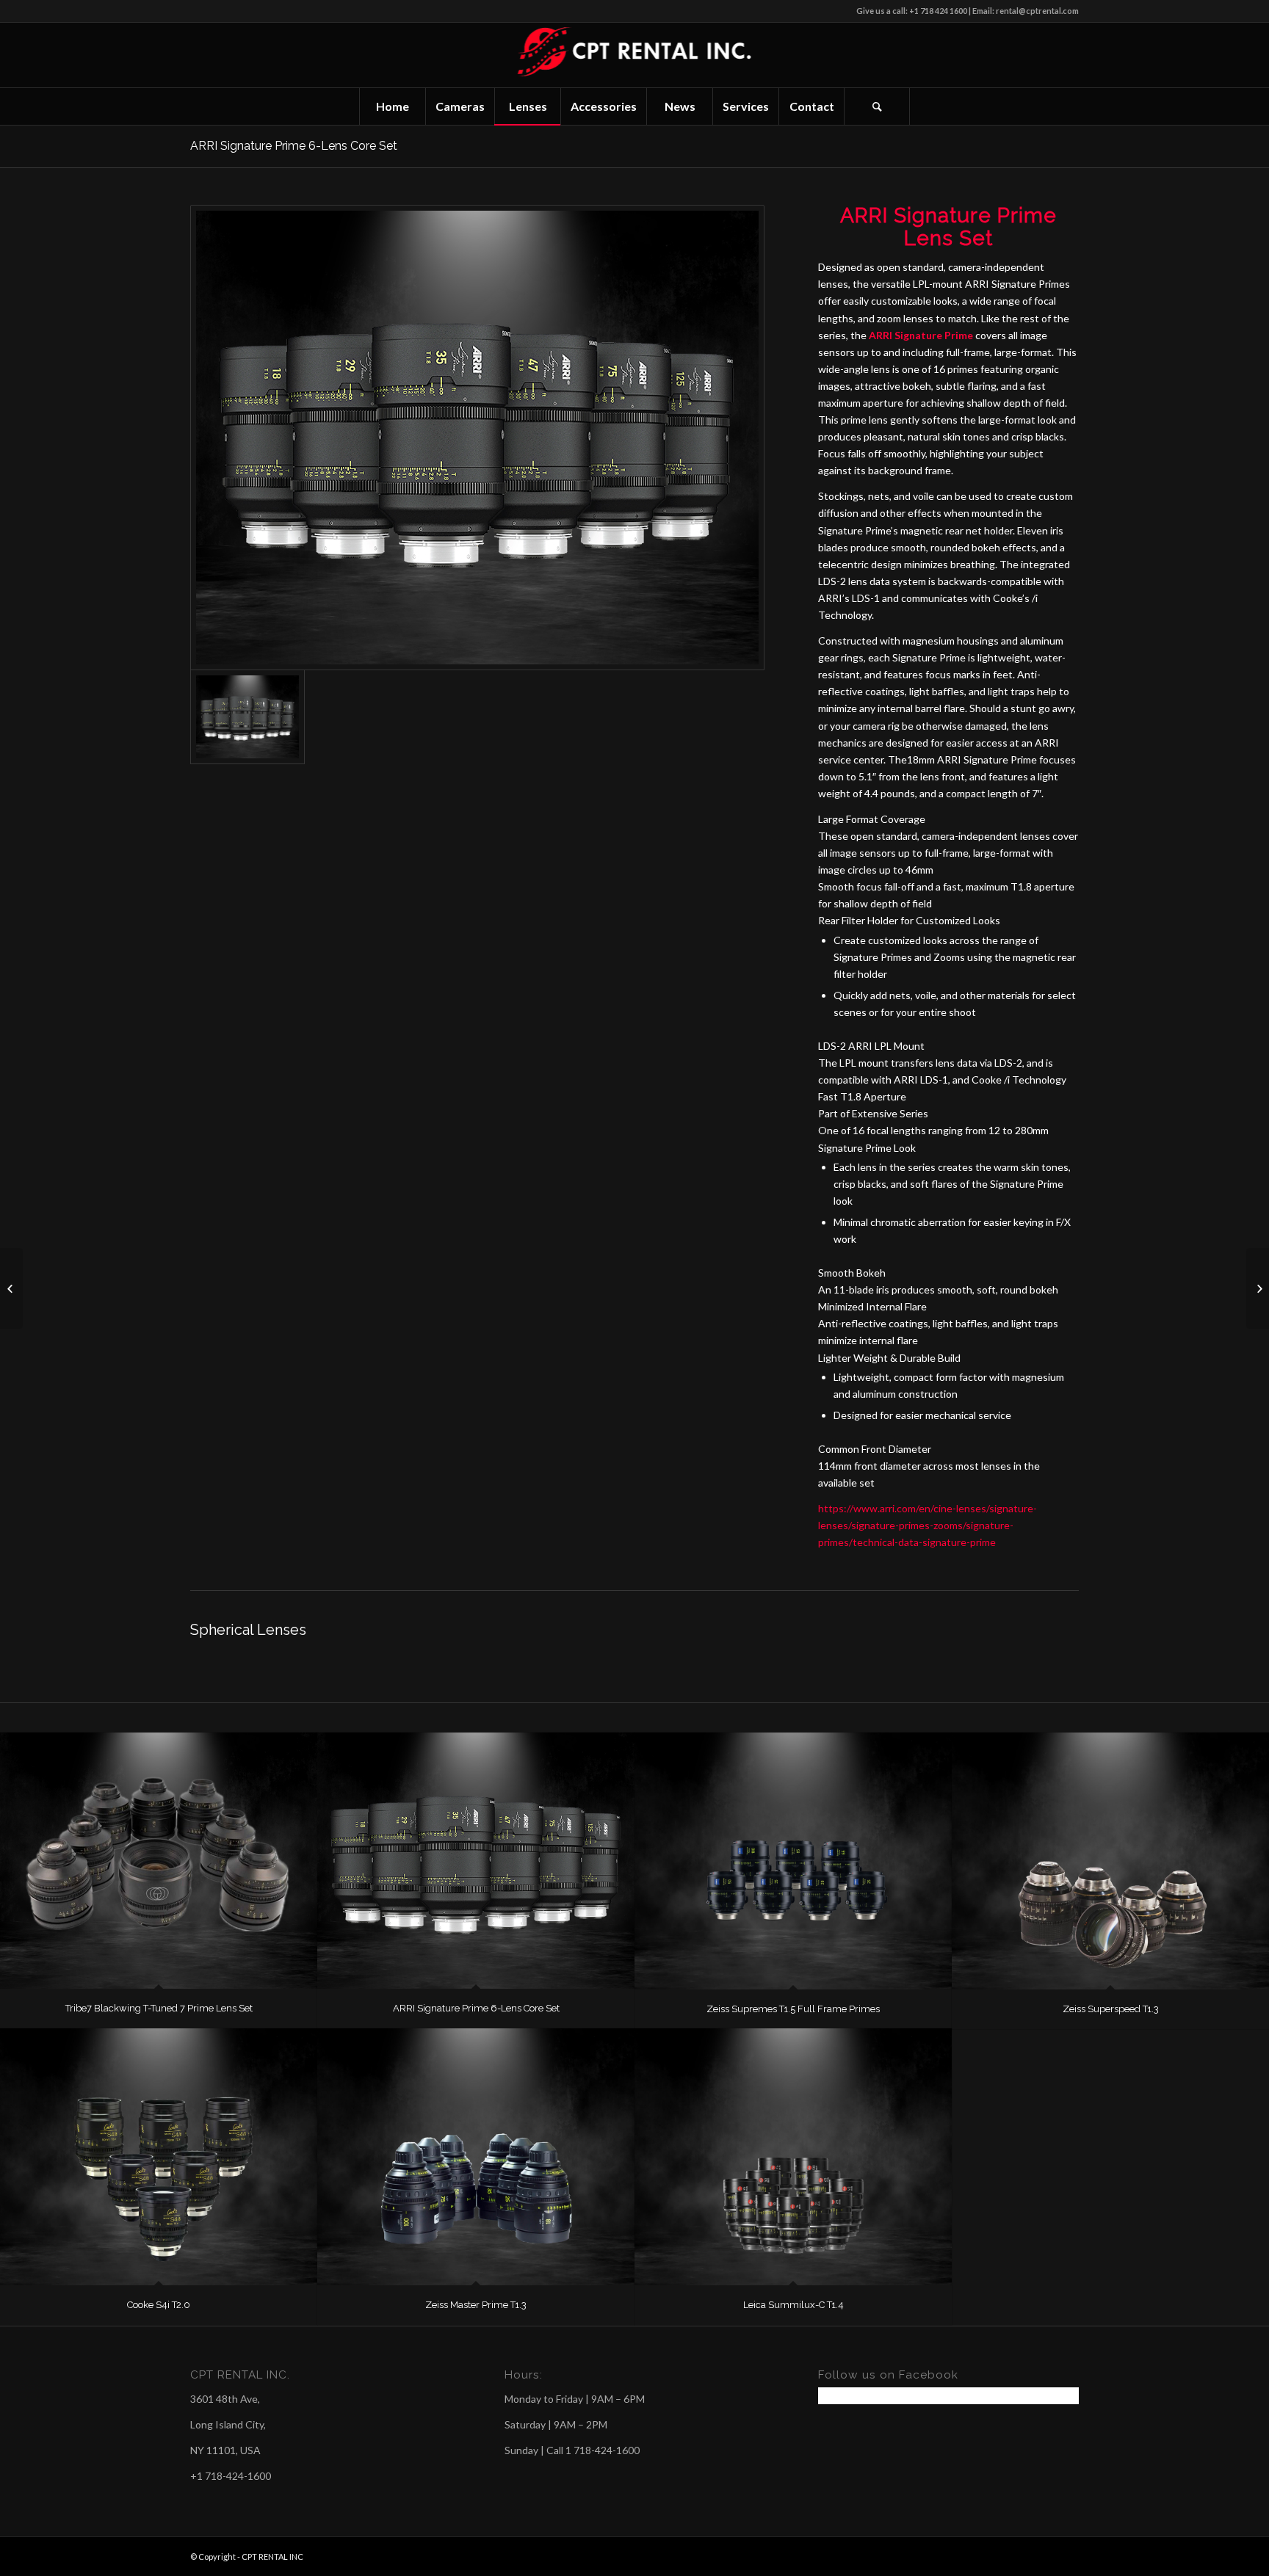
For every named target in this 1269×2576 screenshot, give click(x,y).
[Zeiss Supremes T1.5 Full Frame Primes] (793, 1861)
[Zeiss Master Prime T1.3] (476, 2157)
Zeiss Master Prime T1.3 (476, 2305)
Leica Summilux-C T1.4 (793, 2305)
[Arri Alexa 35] (11, 1288)
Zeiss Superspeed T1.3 (1111, 2009)
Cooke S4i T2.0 (159, 2305)
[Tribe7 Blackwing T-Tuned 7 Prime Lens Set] (159, 1861)
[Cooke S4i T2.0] (159, 2157)
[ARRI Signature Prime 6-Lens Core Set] (476, 1861)
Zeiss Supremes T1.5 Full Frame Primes (793, 2009)
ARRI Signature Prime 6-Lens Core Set (294, 146)
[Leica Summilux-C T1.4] (793, 2157)
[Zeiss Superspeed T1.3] (1110, 1861)
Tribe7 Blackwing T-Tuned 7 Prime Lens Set (159, 2008)
